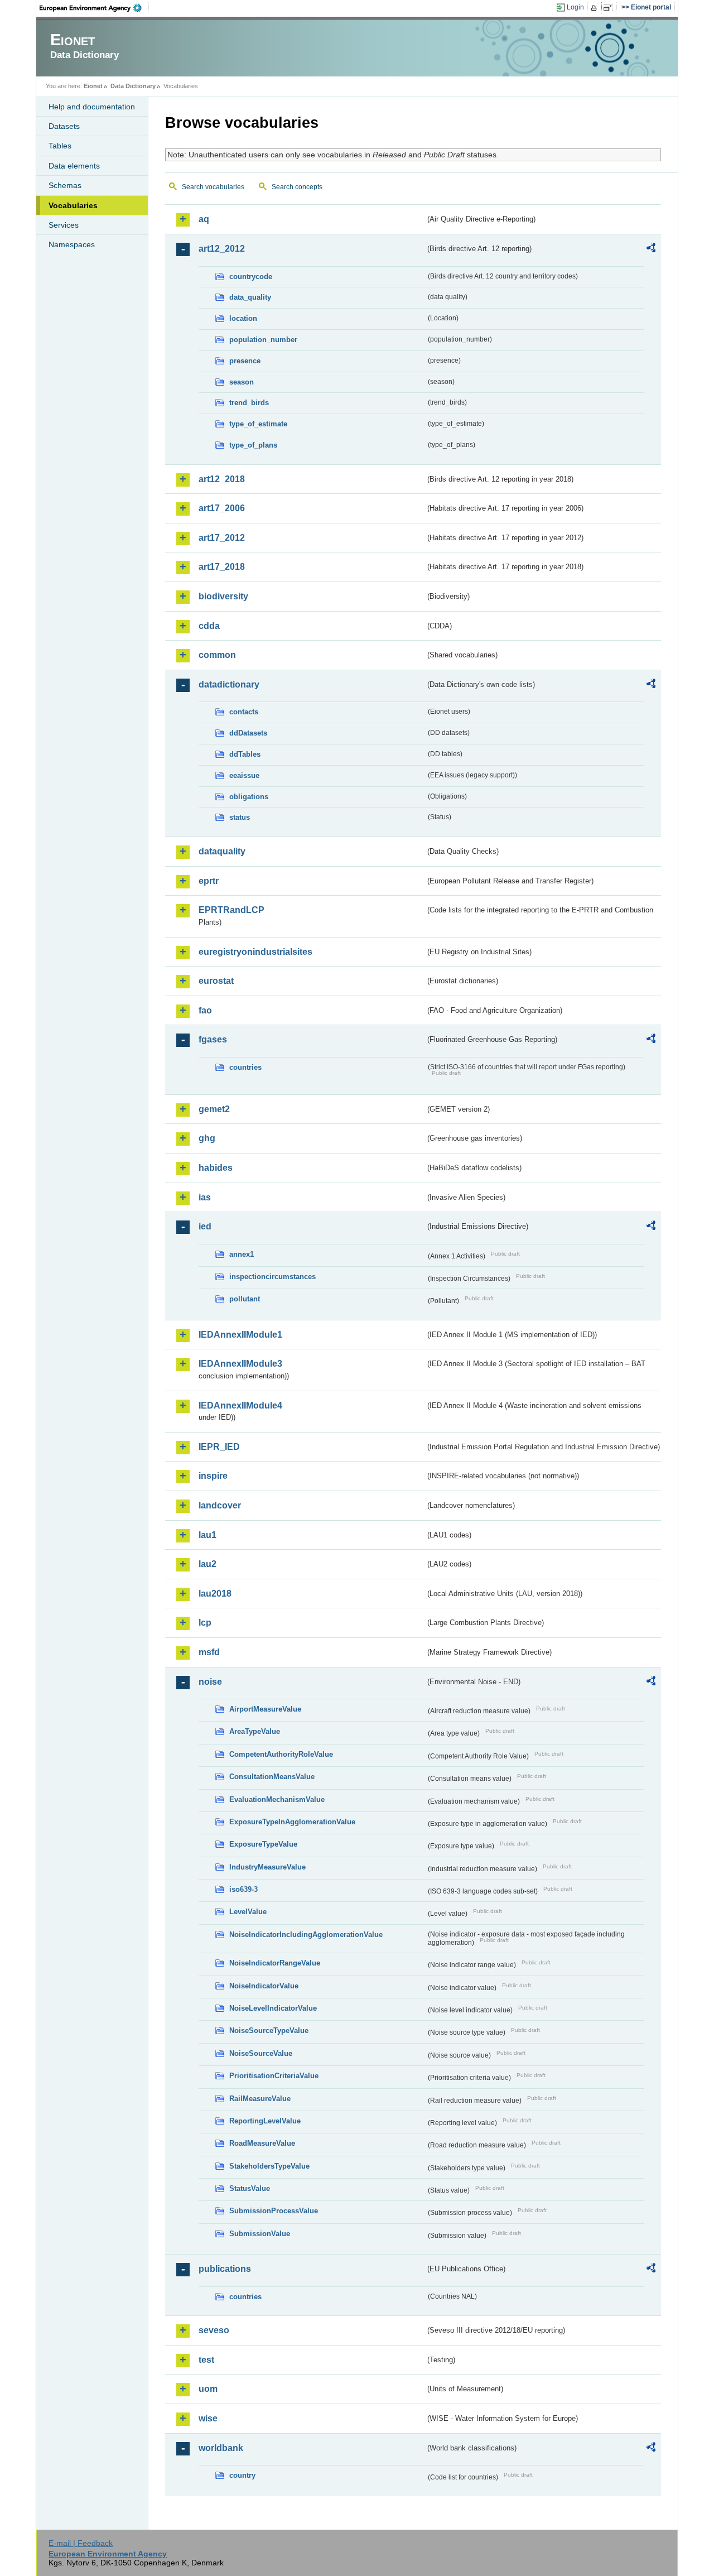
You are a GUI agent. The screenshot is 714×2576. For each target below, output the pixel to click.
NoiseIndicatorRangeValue (275, 1963)
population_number (263, 340)
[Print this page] (595, 8)
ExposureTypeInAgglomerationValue (292, 1822)
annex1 (242, 1254)
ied (205, 1226)
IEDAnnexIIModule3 (240, 1364)
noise (210, 1682)
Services (64, 225)
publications (225, 2269)
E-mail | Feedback (81, 2543)
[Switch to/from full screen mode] (610, 8)
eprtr (209, 881)
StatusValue (250, 2188)
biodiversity (223, 596)
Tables (60, 146)
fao (205, 1010)
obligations (249, 797)
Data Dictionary (133, 86)
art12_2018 (222, 479)
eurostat (216, 981)
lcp (205, 1623)
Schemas (65, 185)
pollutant (245, 1299)
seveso (214, 2330)
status (240, 817)
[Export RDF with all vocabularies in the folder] (651, 249)
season (242, 382)
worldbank (221, 2448)
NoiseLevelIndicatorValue (273, 2008)
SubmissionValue (260, 2234)
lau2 (208, 1564)
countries (245, 1067)
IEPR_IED (219, 1447)
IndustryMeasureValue (267, 1867)
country (242, 2475)
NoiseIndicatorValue (264, 1986)
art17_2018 (222, 567)
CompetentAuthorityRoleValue (281, 1754)
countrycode (251, 277)
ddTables (245, 754)
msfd (209, 1652)
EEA (94, 8)
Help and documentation (92, 107)
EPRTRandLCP (231, 910)
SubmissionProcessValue (274, 2211)
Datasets (64, 126)
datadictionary (229, 684)
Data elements (74, 166)
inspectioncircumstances (272, 1277)
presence (245, 361)
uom (208, 2389)
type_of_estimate (258, 424)
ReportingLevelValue (265, 2121)
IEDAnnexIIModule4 (240, 1405)
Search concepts (297, 187)
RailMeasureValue (260, 2099)
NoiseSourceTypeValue (269, 2030)
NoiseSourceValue (261, 2053)
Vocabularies (73, 205)
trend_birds (249, 403)
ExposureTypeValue (263, 1844)
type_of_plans (253, 445)
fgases (213, 1039)
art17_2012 (222, 538)
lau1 (208, 1535)
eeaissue (244, 775)
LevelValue (248, 1912)
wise (208, 2418)
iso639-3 (243, 1889)
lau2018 (215, 1594)
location (243, 318)
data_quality (250, 297)
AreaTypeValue (255, 1731)
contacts (244, 712)
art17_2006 (222, 508)
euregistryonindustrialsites (255, 952)
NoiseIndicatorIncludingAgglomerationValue (306, 1935)
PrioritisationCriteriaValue (274, 2076)
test (206, 2360)
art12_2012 (222, 249)
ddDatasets (248, 733)
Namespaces (72, 244)
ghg (207, 1138)
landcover (220, 1505)
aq (204, 219)
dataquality (222, 851)
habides (216, 1168)
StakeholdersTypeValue (269, 2166)
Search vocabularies (213, 187)
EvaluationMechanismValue (277, 1799)
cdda (209, 626)
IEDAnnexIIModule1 (240, 1335)
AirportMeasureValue (265, 1709)
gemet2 (214, 1109)
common (217, 655)
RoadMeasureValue (262, 2143)
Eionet (93, 86)
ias (205, 1197)
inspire (213, 1476)
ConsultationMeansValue (272, 1777)
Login (575, 7)
